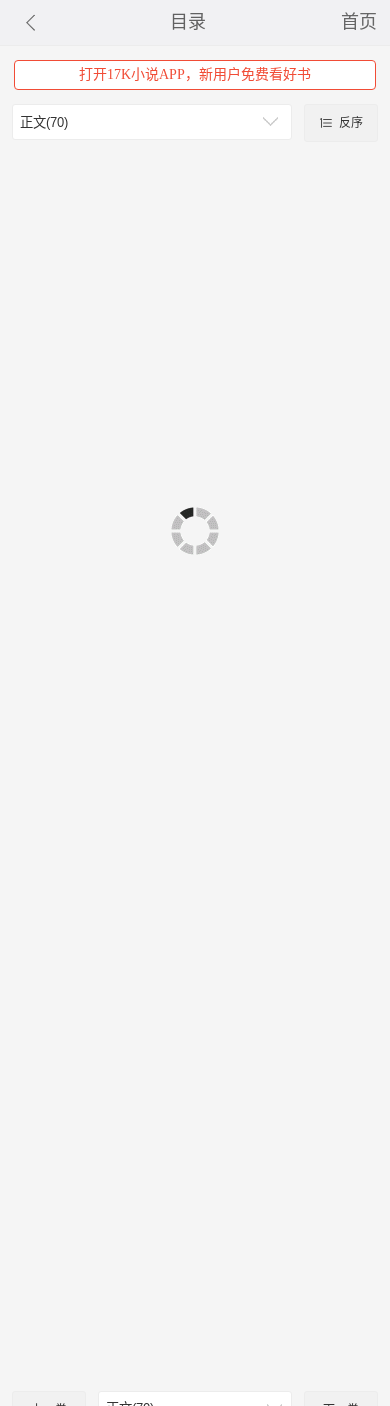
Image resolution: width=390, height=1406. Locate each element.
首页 (359, 22)
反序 (349, 123)
